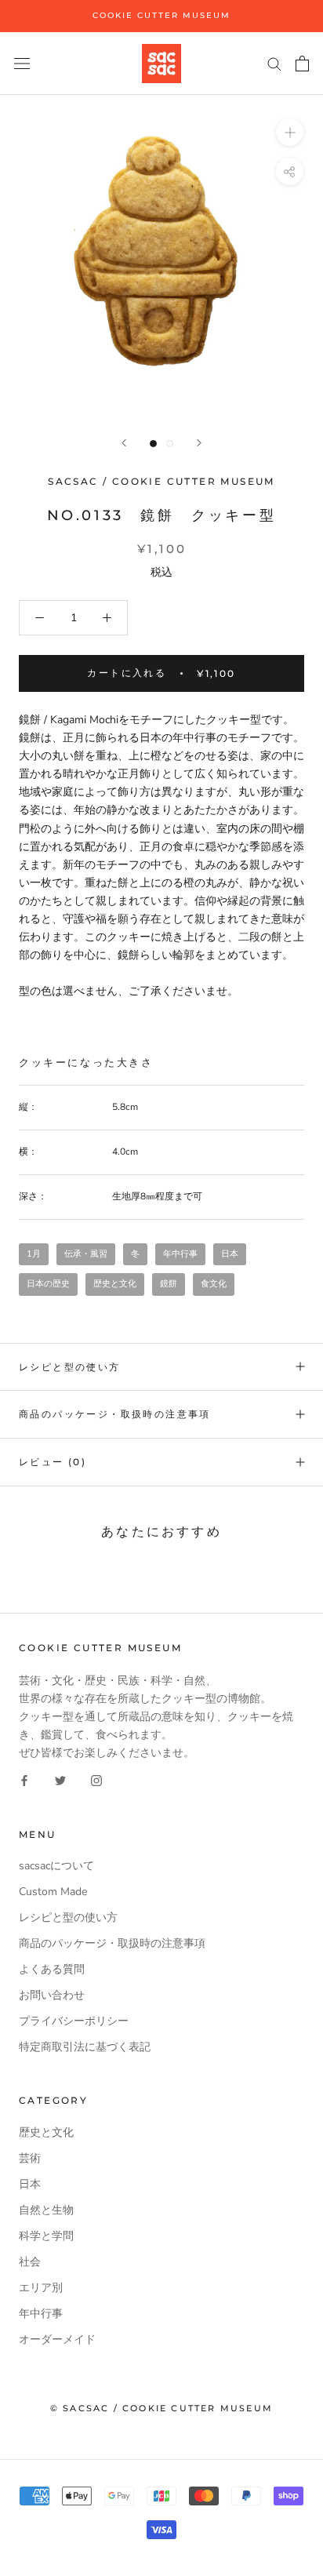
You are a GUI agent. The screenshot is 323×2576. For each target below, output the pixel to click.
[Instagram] (96, 1779)
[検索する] (274, 63)
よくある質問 (52, 1969)
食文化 (214, 1284)
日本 (230, 1254)
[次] (199, 443)
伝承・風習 (86, 1254)
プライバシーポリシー (74, 2021)
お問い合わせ (52, 1995)
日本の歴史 (48, 1284)
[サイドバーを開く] (22, 63)
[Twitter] (60, 1779)
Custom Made (53, 1892)
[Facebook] (24, 1779)
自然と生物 (46, 2210)
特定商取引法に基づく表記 (85, 2047)
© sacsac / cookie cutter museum (161, 2408)
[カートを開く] (302, 64)
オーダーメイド (57, 2340)
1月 (34, 1254)
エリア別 (41, 2288)
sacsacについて (56, 1866)
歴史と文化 (115, 1284)
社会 (30, 2262)
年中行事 (180, 1254)
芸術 (30, 2158)
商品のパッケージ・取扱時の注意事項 (115, 1414)
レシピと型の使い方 (70, 1367)
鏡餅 (169, 1284)
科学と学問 (46, 2236)
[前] (124, 443)
